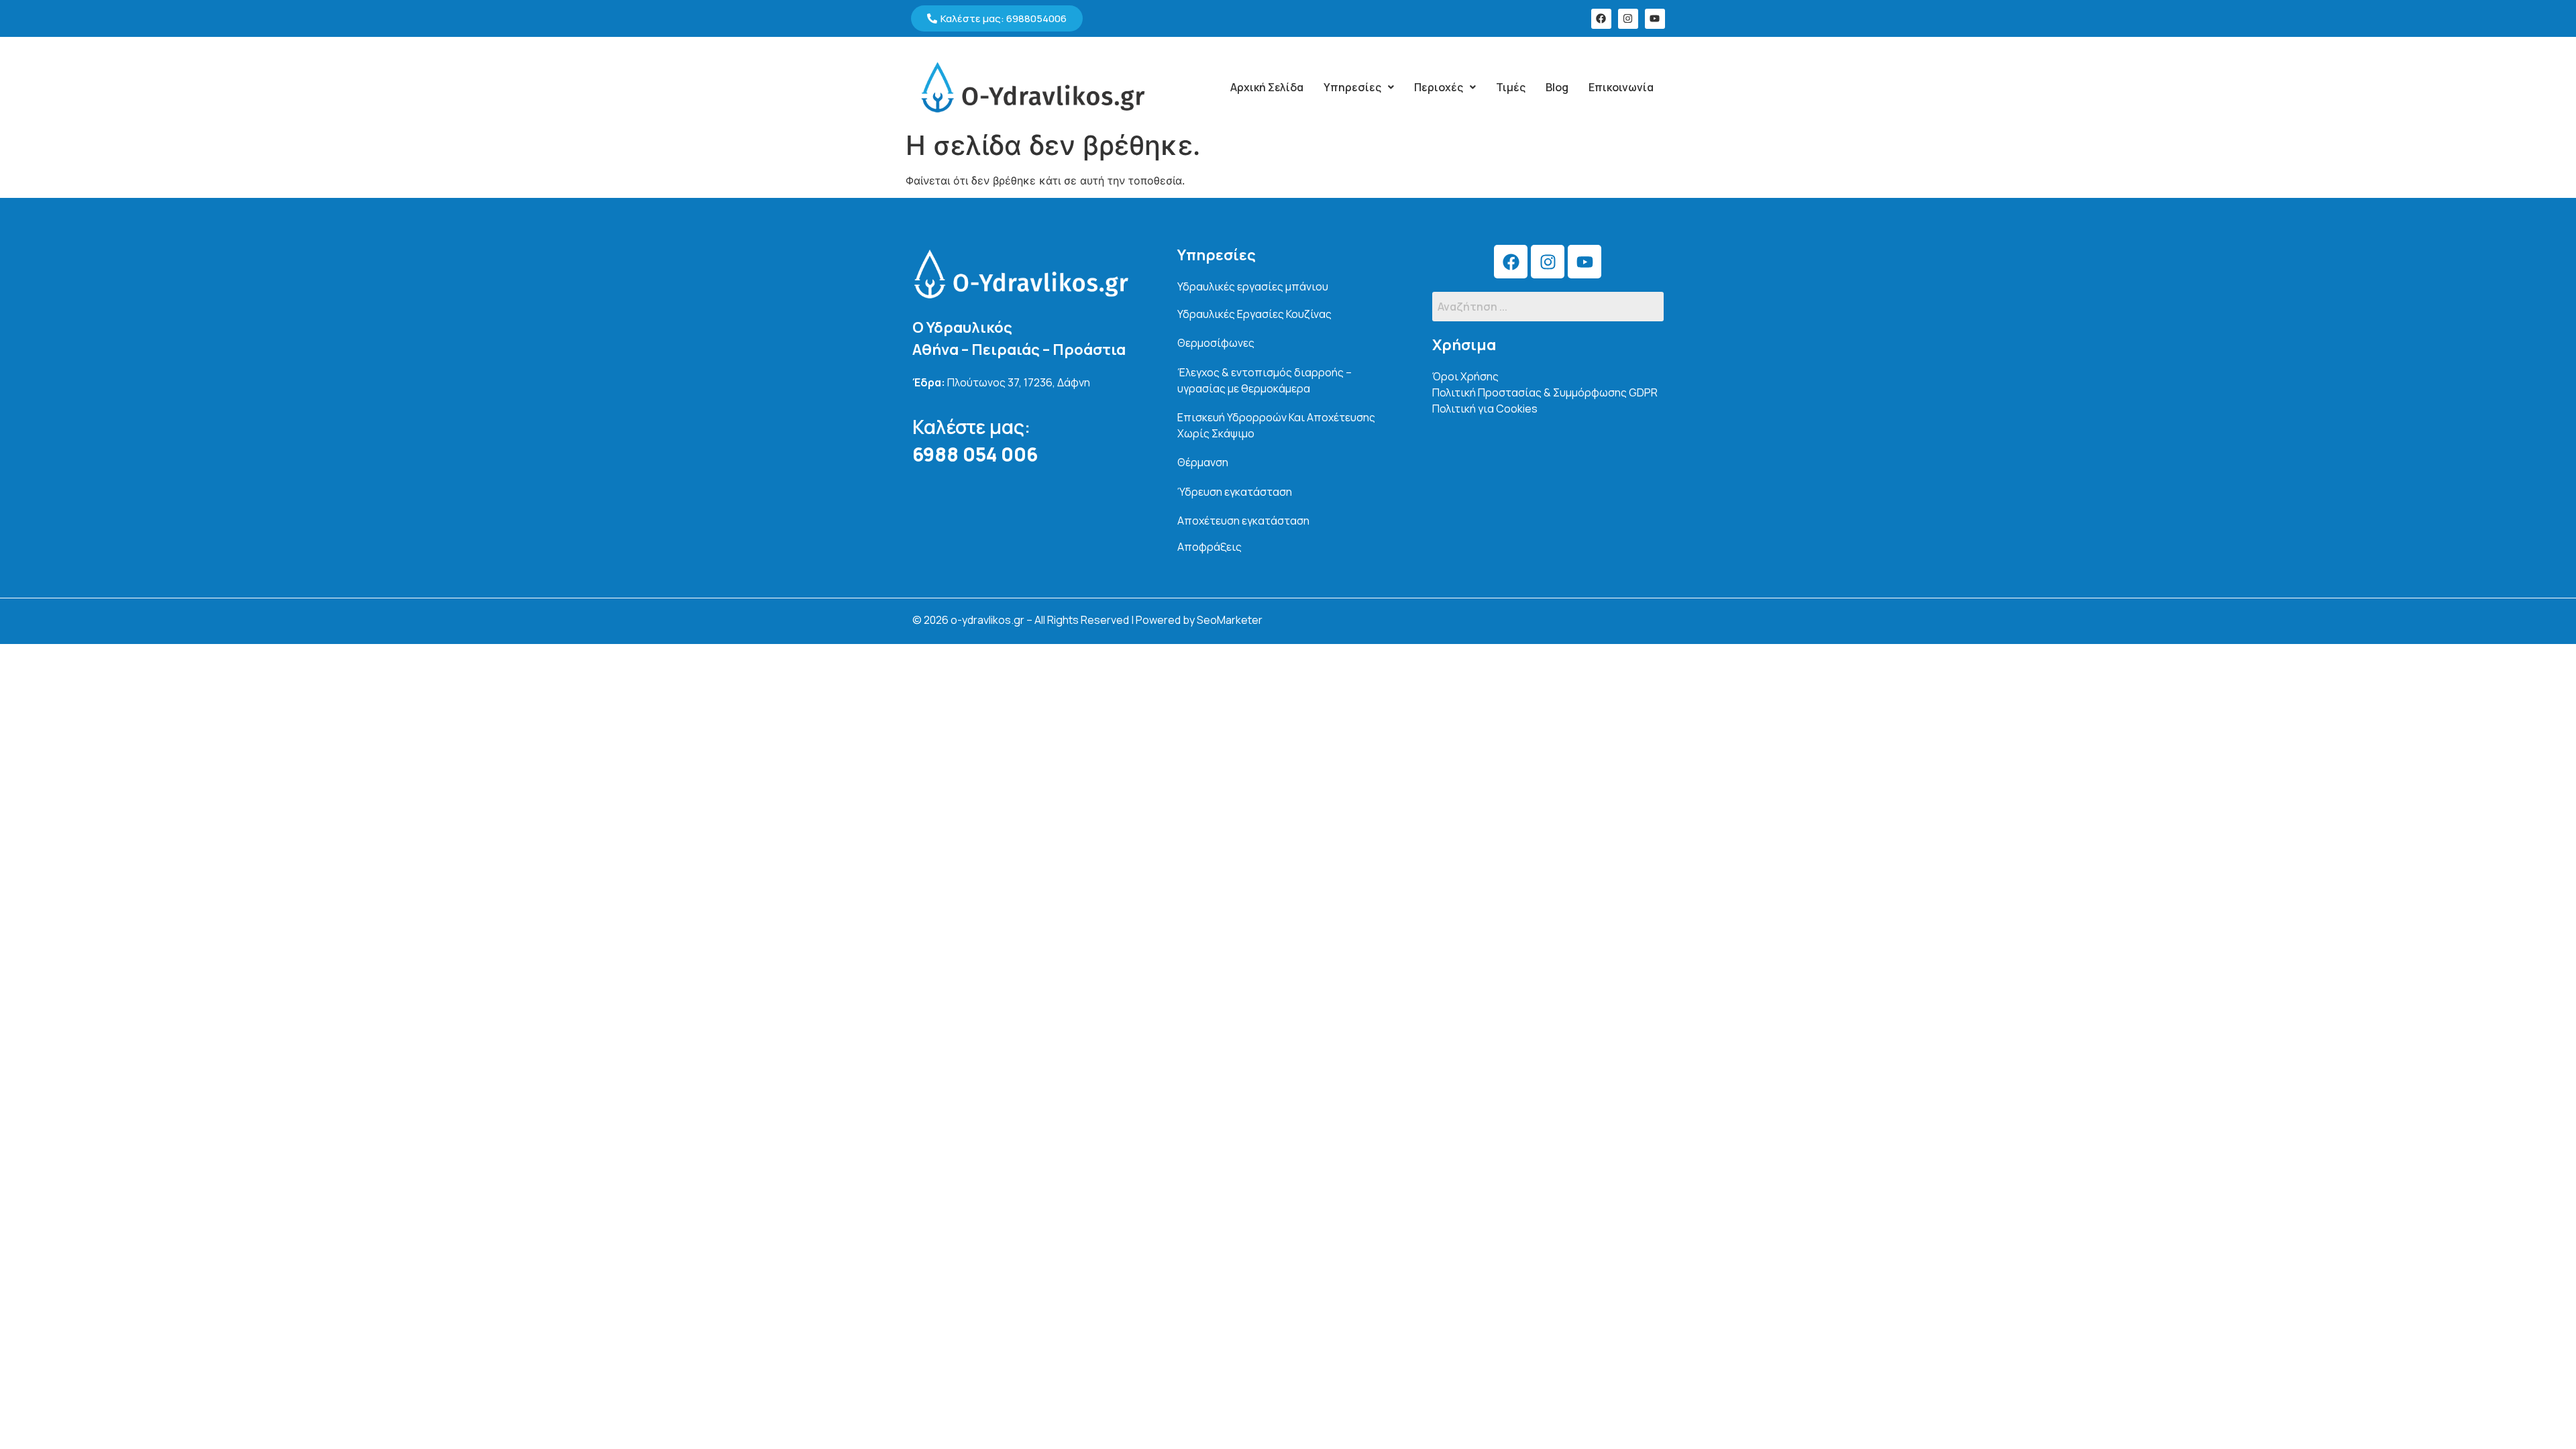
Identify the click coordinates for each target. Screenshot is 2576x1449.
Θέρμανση (1203, 462)
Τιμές (1511, 87)
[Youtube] (1655, 19)
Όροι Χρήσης (1465, 376)
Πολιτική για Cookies (1485, 409)
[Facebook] (1601, 19)
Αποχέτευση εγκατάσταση (1243, 521)
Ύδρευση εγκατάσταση (1235, 492)
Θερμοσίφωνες (1216, 343)
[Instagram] (1628, 19)
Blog (1557, 87)
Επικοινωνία (1621, 87)
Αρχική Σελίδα (1267, 87)
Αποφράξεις (1210, 547)
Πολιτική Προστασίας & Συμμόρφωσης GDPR (1545, 392)
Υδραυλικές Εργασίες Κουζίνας (1254, 314)
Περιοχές (1439, 87)
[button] (1359, 87)
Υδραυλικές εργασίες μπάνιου (1253, 286)
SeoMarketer (1230, 620)
